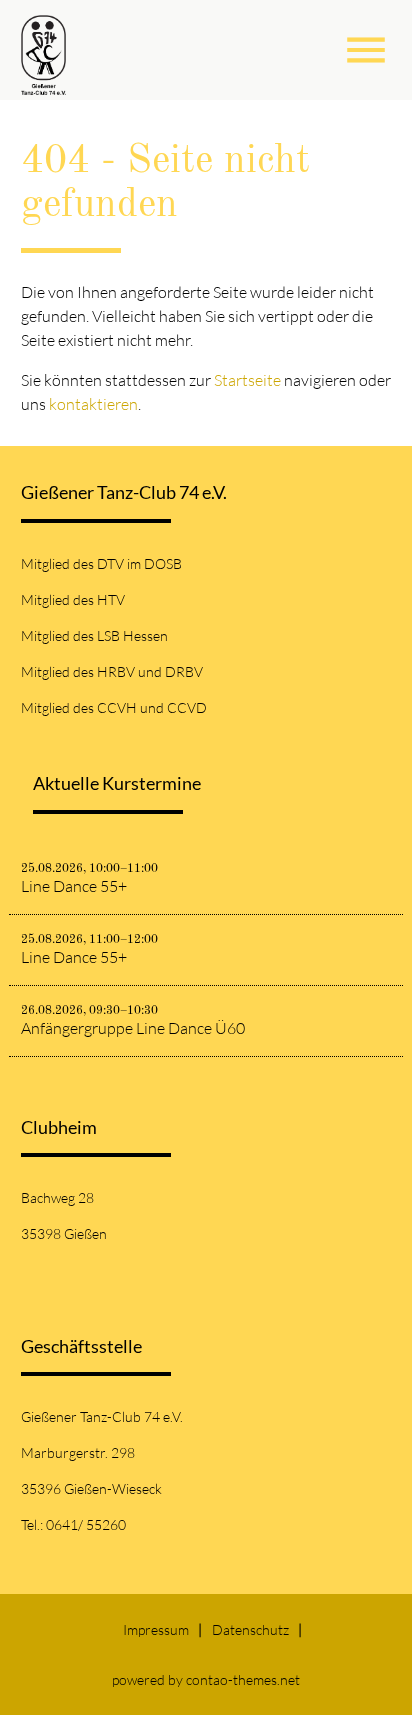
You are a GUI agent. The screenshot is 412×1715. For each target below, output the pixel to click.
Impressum (156, 1629)
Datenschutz (250, 1629)
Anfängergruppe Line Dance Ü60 (133, 1028)
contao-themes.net (243, 1679)
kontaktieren (93, 404)
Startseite (247, 380)
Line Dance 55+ (74, 886)
